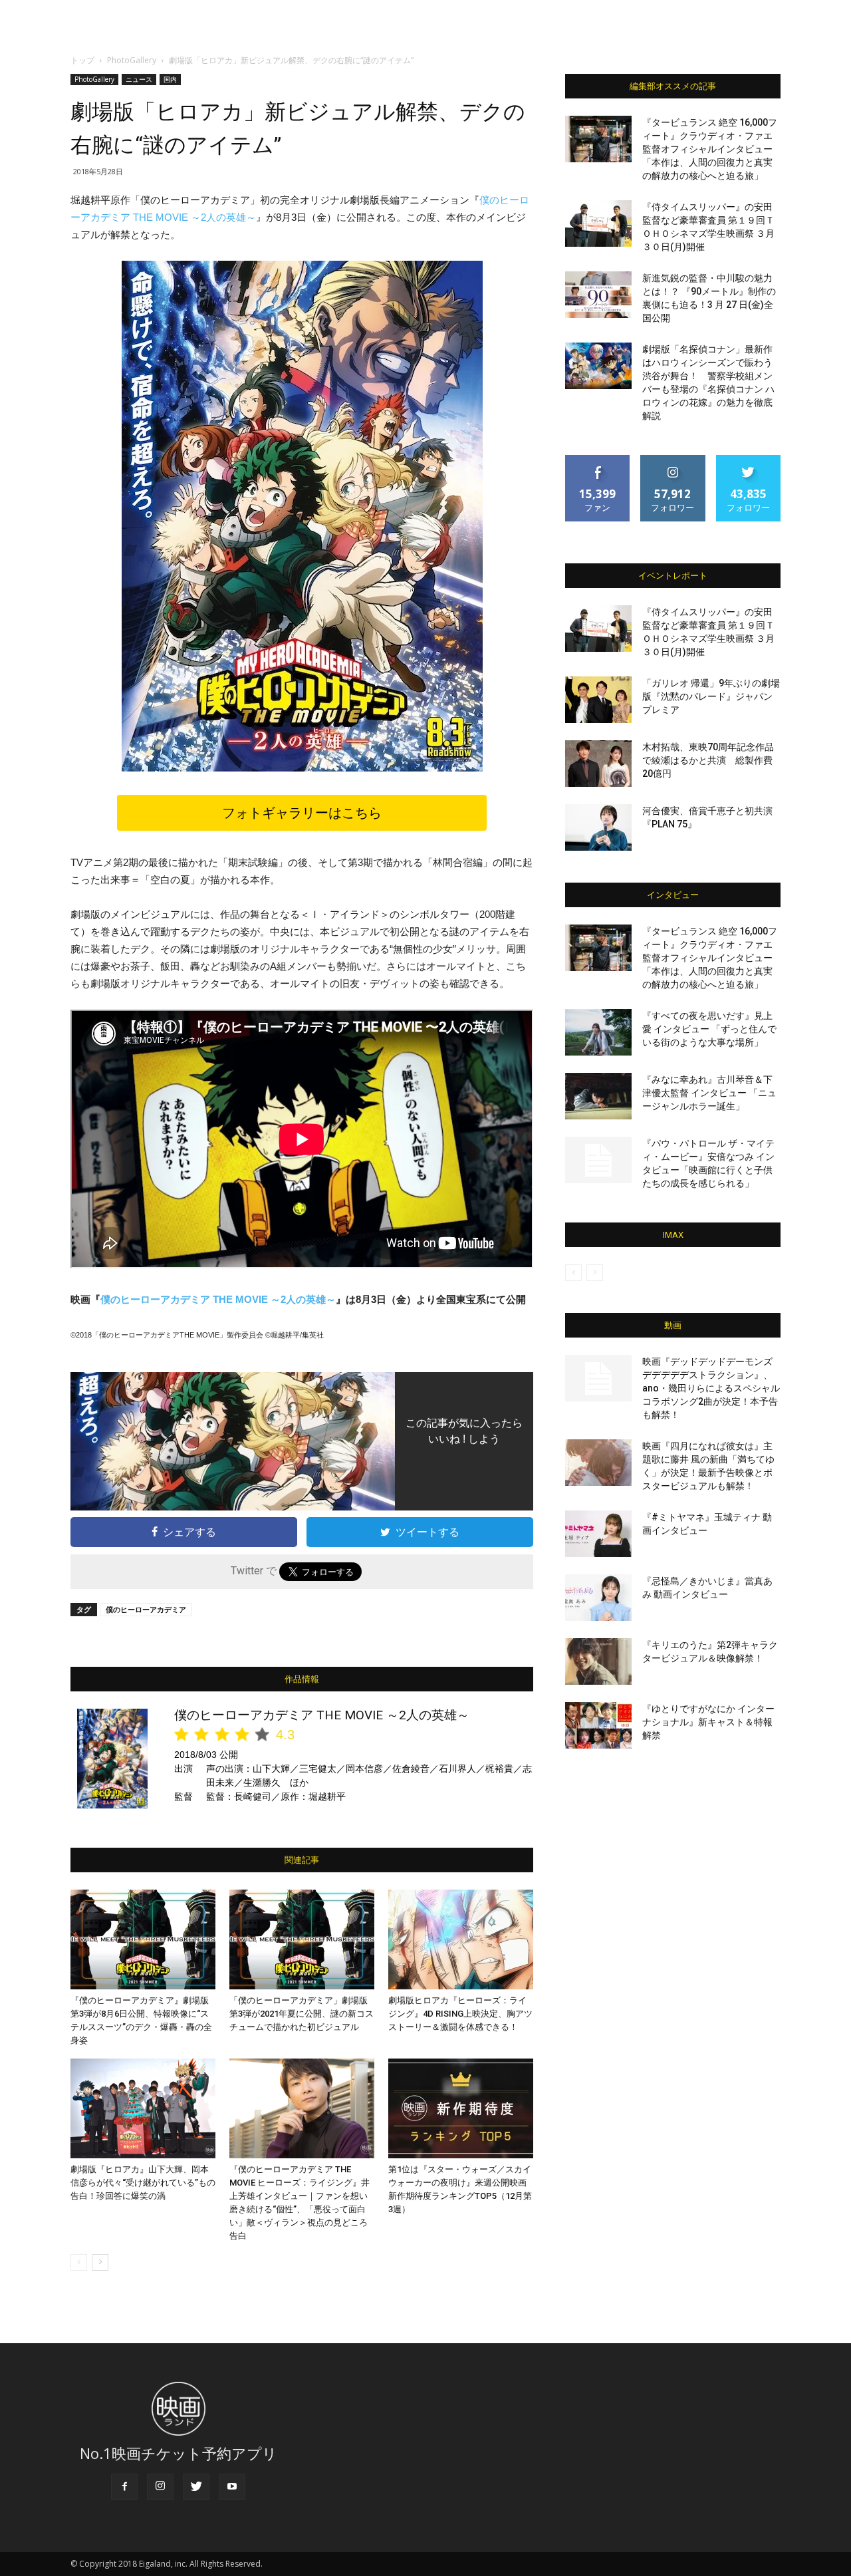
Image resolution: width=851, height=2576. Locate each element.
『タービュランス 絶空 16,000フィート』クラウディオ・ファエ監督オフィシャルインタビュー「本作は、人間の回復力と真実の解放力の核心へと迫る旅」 (710, 149)
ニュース (139, 79)
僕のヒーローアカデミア (146, 1609)
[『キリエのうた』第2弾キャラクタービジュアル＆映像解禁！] (598, 1661)
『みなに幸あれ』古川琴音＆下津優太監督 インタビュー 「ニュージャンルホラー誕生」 (709, 1093)
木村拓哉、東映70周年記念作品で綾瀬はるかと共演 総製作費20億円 (708, 760)
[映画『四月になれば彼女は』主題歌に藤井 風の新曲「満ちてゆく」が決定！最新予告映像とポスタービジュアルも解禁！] (598, 1463)
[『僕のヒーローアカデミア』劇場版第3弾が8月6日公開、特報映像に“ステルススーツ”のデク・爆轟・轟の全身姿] (143, 1939)
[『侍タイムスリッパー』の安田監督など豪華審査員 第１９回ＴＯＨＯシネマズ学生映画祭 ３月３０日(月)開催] (598, 223)
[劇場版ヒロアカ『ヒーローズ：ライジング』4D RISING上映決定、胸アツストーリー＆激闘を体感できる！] (461, 1939)
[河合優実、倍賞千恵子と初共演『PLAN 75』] (598, 827)
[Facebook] (124, 2487)
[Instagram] (160, 2487)
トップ (82, 60)
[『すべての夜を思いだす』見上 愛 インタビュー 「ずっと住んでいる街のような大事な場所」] (598, 1032)
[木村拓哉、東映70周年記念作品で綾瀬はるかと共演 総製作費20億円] (598, 764)
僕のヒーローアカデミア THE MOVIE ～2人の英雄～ (218, 1299)
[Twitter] (196, 2487)
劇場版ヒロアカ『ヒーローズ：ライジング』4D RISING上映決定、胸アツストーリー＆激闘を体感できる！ (460, 2014)
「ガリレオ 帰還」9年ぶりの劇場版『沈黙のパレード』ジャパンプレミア (711, 696)
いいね (598, 460)
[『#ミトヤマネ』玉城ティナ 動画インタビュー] (598, 1534)
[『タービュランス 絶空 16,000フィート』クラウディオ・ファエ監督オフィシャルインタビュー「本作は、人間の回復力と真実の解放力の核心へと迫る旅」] (598, 139)
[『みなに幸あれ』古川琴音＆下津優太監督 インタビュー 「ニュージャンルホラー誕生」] (598, 1096)
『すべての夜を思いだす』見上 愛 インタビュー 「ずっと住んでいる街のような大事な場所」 (709, 1029)
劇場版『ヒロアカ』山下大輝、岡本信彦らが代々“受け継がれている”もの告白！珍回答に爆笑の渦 (143, 2183)
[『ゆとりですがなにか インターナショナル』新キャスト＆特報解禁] (598, 1725)
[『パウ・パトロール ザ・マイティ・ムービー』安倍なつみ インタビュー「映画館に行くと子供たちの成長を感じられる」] (598, 1160)
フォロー (673, 460)
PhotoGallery (132, 60)
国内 (170, 79)
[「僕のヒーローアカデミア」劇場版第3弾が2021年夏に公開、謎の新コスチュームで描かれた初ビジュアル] (302, 1939)
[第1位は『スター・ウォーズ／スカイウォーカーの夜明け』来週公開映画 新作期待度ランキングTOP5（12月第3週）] (461, 2108)
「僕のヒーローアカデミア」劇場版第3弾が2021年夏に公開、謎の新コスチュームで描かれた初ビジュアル (302, 2014)
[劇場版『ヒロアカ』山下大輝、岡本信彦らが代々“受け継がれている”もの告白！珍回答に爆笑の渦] (143, 2108)
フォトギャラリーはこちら (302, 813)
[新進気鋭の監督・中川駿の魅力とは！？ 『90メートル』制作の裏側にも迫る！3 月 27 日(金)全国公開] (598, 295)
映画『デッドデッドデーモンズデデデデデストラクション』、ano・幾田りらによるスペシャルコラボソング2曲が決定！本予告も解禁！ (711, 1388)
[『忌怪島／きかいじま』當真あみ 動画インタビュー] (598, 1598)
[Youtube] (232, 2487)
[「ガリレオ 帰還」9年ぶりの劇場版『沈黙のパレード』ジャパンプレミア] (598, 700)
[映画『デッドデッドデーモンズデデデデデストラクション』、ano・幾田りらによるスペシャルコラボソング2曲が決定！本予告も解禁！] (598, 1378)
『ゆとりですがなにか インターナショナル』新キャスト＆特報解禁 (708, 1722)
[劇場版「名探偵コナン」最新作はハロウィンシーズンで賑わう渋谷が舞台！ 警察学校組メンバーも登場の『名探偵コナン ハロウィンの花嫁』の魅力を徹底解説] (598, 366)
